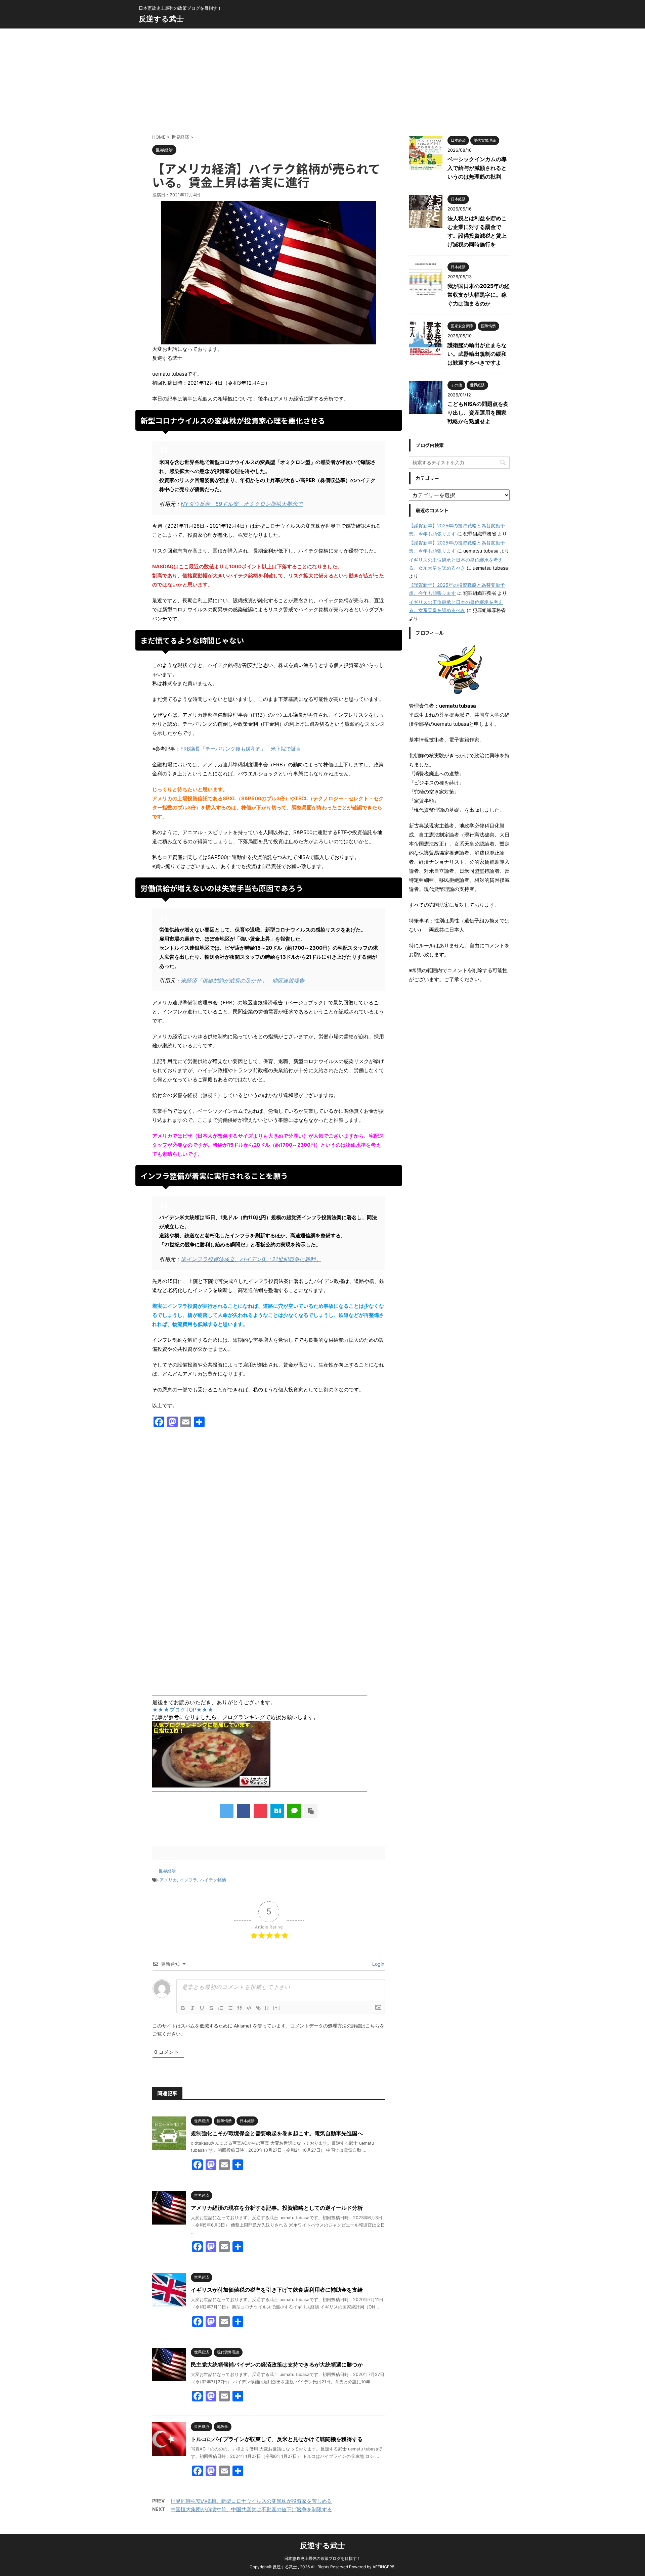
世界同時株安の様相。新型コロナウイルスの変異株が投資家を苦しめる (251, 2501)
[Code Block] (249, 2008)
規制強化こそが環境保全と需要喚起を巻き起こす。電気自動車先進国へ (277, 2133)
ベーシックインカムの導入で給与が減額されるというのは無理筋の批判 (477, 168)
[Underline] (202, 2008)
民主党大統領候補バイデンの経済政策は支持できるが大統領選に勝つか (277, 2365)
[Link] (258, 2008)
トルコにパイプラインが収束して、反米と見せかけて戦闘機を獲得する (277, 2439)
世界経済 (167, 1871)
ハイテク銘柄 (213, 1880)
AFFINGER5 (383, 2567)
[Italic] (192, 2008)
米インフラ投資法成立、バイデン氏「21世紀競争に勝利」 (251, 1259)
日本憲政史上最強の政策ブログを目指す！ (322, 2558)
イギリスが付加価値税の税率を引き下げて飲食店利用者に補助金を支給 (277, 2290)
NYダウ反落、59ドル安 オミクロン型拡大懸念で (242, 504)
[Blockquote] (240, 2008)
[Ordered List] (221, 2008)
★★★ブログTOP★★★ (183, 1710)
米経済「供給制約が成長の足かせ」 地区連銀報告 (243, 981)
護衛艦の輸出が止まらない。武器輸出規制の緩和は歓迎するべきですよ (477, 354)
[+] (276, 2008)
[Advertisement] (322, 79)
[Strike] (211, 2008)
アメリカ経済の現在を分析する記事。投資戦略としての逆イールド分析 (277, 2208)
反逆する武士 (161, 19)
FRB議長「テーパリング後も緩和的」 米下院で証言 (241, 749)
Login (378, 1964)
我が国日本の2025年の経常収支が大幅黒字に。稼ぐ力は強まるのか (479, 295)
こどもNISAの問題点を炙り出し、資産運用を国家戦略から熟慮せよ (478, 413)
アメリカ (168, 1880)
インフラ (188, 1880)
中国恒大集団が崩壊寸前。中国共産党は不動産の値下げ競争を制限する (251, 2509)
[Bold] (183, 2008)
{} (267, 2008)
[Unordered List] (230, 2008)
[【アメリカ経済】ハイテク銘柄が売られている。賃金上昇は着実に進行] (277, 1811)
